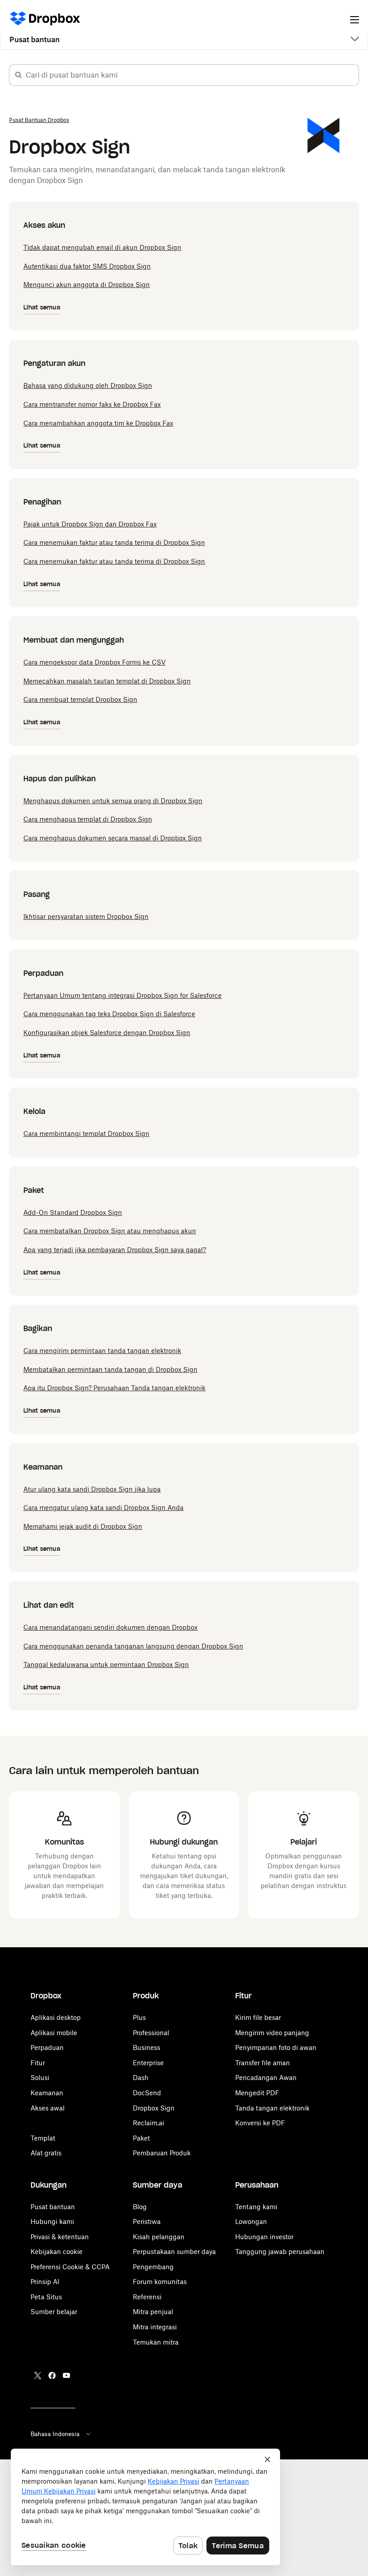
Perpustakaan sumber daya (174, 2252)
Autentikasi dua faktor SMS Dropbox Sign (87, 266)
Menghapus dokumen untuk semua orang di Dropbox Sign (113, 801)
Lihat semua (42, 307)
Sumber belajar (54, 2312)
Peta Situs (46, 2297)
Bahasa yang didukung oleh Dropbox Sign (88, 385)
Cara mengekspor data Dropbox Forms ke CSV (94, 662)
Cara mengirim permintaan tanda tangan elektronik (102, 1351)
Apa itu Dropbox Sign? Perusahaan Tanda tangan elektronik (114, 1388)
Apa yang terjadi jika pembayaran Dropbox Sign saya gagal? (115, 1250)
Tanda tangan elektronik (272, 2108)
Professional (151, 2033)
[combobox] (192, 75)
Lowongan (251, 2221)
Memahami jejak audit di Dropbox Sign (83, 1526)
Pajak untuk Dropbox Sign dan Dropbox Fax (90, 524)
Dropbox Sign (154, 2108)
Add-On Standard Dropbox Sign (73, 1212)
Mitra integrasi (155, 2327)
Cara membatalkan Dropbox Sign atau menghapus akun (110, 1231)
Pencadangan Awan (266, 2078)
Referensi (147, 2297)
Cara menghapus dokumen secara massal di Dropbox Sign (113, 838)
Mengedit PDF (257, 2093)
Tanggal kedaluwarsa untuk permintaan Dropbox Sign (106, 1664)
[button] (18, 75)
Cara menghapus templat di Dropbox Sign (88, 819)
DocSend (147, 2093)
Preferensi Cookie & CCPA (70, 2267)
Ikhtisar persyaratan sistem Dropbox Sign (86, 916)
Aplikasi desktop (56, 2017)
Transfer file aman (263, 2063)
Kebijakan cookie (57, 2252)
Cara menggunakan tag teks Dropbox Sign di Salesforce (109, 1014)
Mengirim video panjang (272, 2033)
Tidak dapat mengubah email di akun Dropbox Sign (102, 247)
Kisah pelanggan (159, 2237)
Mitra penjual (153, 2312)
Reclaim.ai (149, 2123)
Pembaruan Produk (162, 2153)
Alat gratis (46, 2153)
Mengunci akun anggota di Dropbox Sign (87, 285)
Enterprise (148, 2063)
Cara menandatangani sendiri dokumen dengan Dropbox (110, 1627)
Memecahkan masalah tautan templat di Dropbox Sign (107, 681)
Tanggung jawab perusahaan (280, 2252)
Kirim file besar (258, 2017)
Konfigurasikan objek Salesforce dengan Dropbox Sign (107, 1033)
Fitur (38, 2063)
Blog (140, 2207)
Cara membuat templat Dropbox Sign (80, 699)
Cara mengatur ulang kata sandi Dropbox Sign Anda (103, 1508)
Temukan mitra (156, 2342)
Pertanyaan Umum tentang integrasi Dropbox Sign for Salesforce (123, 995)
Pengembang (153, 2267)
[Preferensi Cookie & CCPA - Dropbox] (145, 2507)
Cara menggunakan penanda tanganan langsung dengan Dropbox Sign (133, 1646)
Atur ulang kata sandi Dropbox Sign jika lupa (92, 1489)
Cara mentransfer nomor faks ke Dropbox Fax (92, 404)
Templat (43, 2138)
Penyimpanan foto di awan (276, 2047)
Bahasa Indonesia (55, 2434)
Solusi (40, 2078)
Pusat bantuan (35, 39)
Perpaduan (47, 2047)
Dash (141, 2078)
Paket (141, 2138)
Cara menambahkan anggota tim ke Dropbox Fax (98, 423)
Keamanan (47, 2093)
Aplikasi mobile (54, 2033)
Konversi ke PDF (260, 2123)
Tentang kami (256, 2207)
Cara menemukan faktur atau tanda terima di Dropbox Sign (114, 542)
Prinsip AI (45, 2282)
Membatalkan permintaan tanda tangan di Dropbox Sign (110, 1369)
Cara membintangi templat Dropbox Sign (86, 1134)
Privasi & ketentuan (60, 2237)
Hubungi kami (52, 2221)
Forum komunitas (160, 2282)
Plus (139, 2017)
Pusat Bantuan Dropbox (39, 120)
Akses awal (48, 2108)
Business (147, 2047)
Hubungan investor (264, 2237)
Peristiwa (147, 2221)
